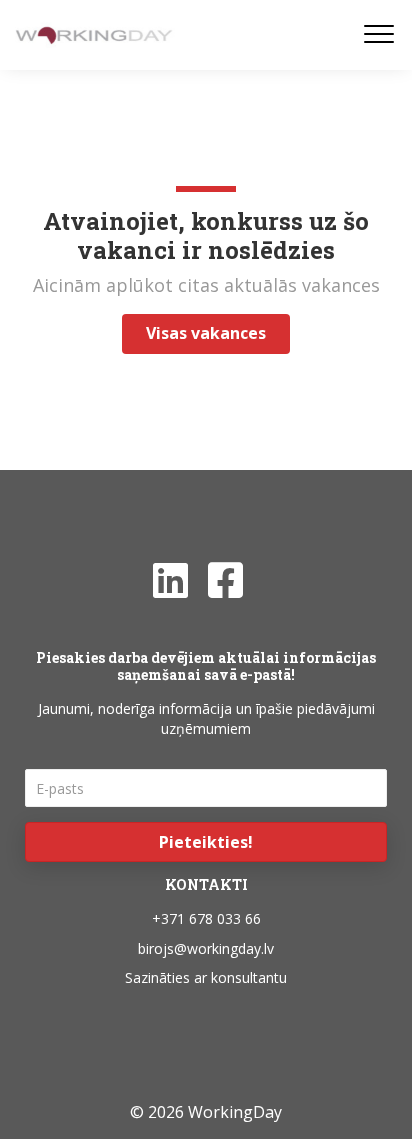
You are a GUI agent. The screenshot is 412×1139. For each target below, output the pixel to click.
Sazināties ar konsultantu (206, 977)
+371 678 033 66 (206, 918)
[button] (206, 842)
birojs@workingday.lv (206, 948)
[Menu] (379, 35)
